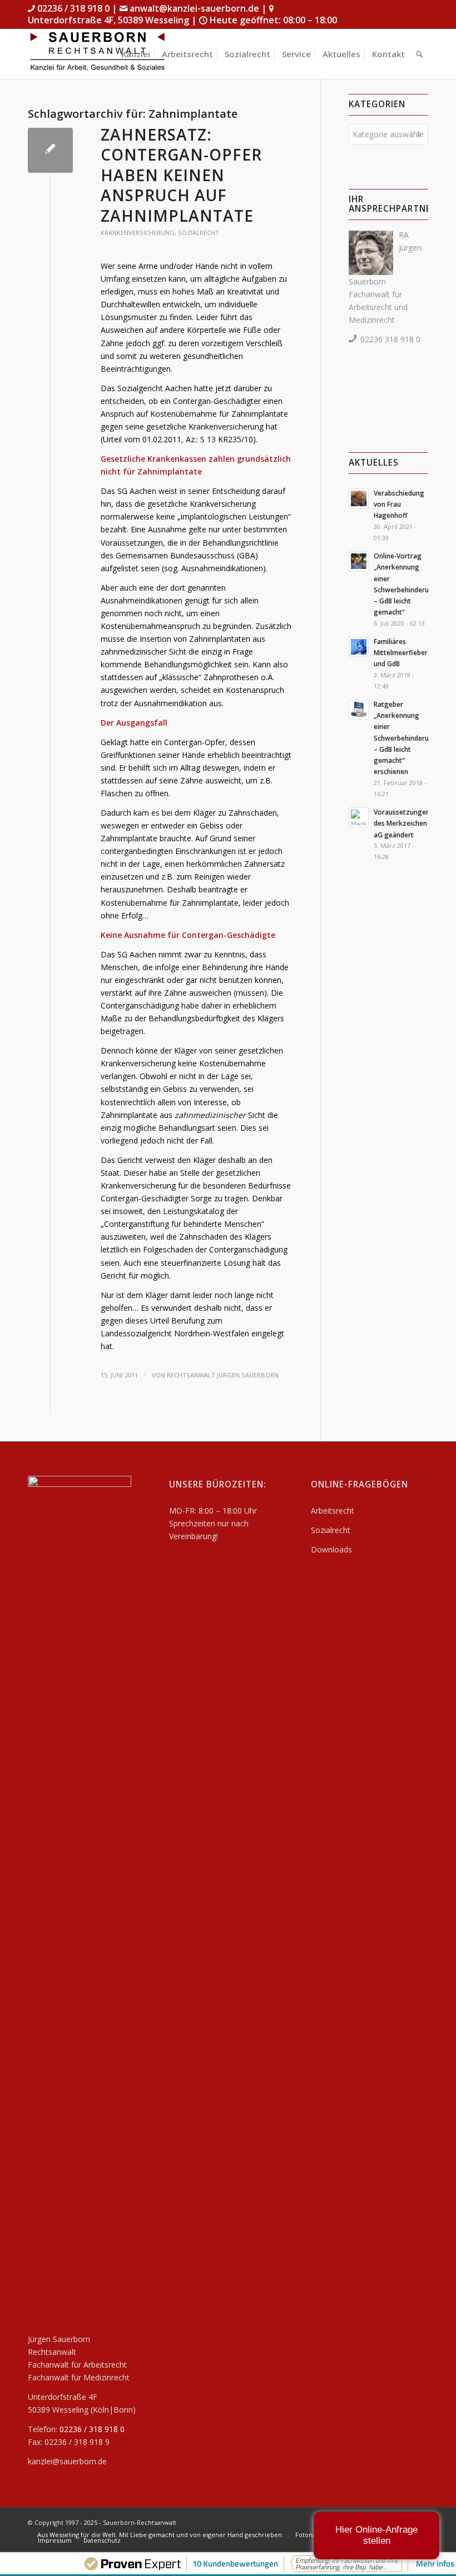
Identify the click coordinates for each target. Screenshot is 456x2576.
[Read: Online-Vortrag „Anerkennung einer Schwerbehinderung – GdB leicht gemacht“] (359, 561)
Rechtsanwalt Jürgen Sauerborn (223, 1375)
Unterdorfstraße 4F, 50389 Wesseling (110, 20)
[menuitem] (136, 54)
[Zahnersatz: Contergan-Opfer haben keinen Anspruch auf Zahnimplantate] (50, 150)
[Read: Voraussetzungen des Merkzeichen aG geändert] (359, 817)
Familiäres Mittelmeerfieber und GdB (401, 652)
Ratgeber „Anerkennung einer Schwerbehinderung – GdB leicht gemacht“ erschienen (405, 738)
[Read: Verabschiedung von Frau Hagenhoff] (359, 498)
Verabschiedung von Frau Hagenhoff (399, 504)
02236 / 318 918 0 (73, 8)
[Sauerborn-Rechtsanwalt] (97, 54)
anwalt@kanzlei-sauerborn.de (194, 8)
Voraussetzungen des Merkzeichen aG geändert (402, 823)
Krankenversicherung (138, 233)
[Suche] (419, 54)
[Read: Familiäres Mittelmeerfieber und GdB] (359, 647)
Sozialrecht (199, 233)
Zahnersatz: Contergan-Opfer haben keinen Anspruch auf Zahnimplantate (181, 175)
